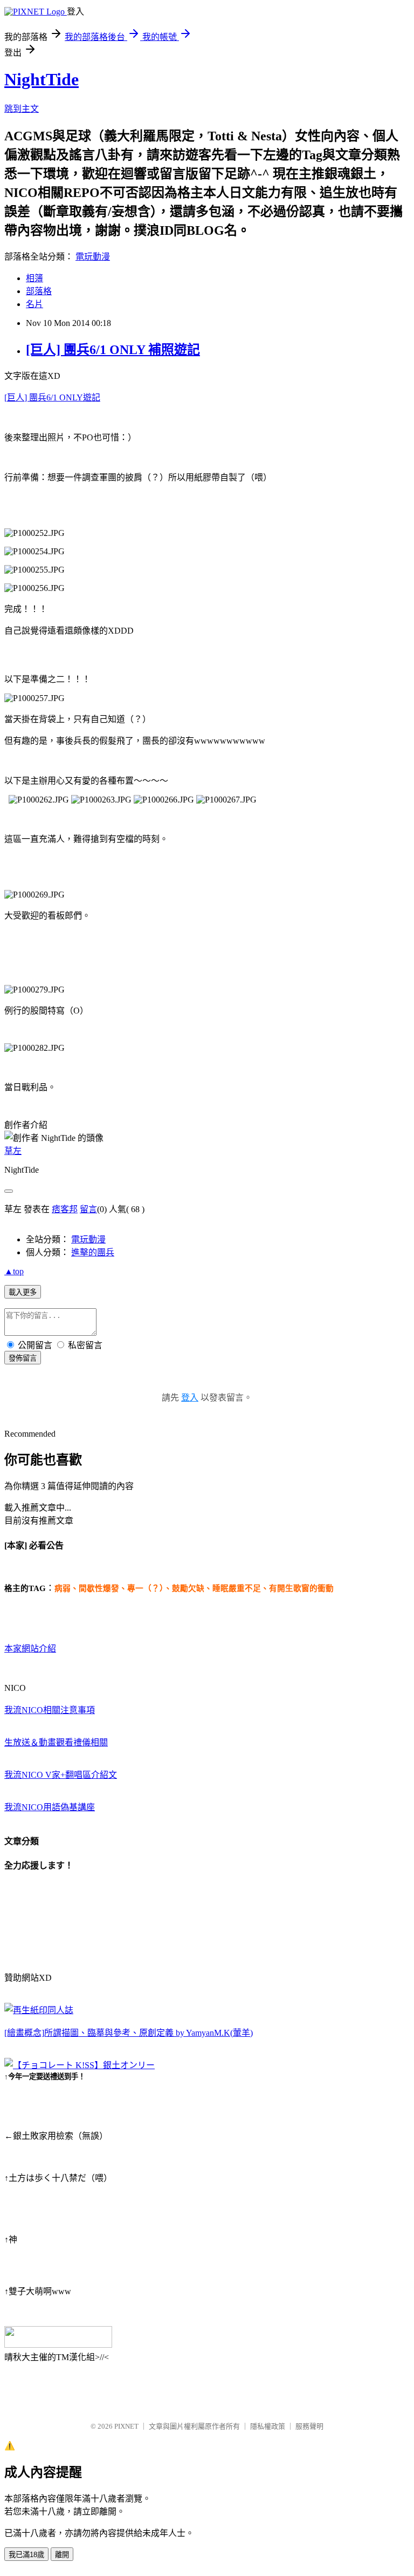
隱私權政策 (268, 2426)
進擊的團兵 (93, 1252)
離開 (62, 2555)
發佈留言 (23, 1358)
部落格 (39, 291)
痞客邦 (65, 1209)
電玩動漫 (93, 257)
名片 (34, 304)
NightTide (42, 79)
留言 (88, 1209)
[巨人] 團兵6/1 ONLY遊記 (52, 397)
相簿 (34, 278)
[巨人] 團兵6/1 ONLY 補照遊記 (113, 350)
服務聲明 (309, 2426)
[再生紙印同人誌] (39, 2010)
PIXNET (126, 2426)
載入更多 (23, 1292)
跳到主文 (22, 109)
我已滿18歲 (26, 2555)
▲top (14, 1271)
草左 (13, 1151)
